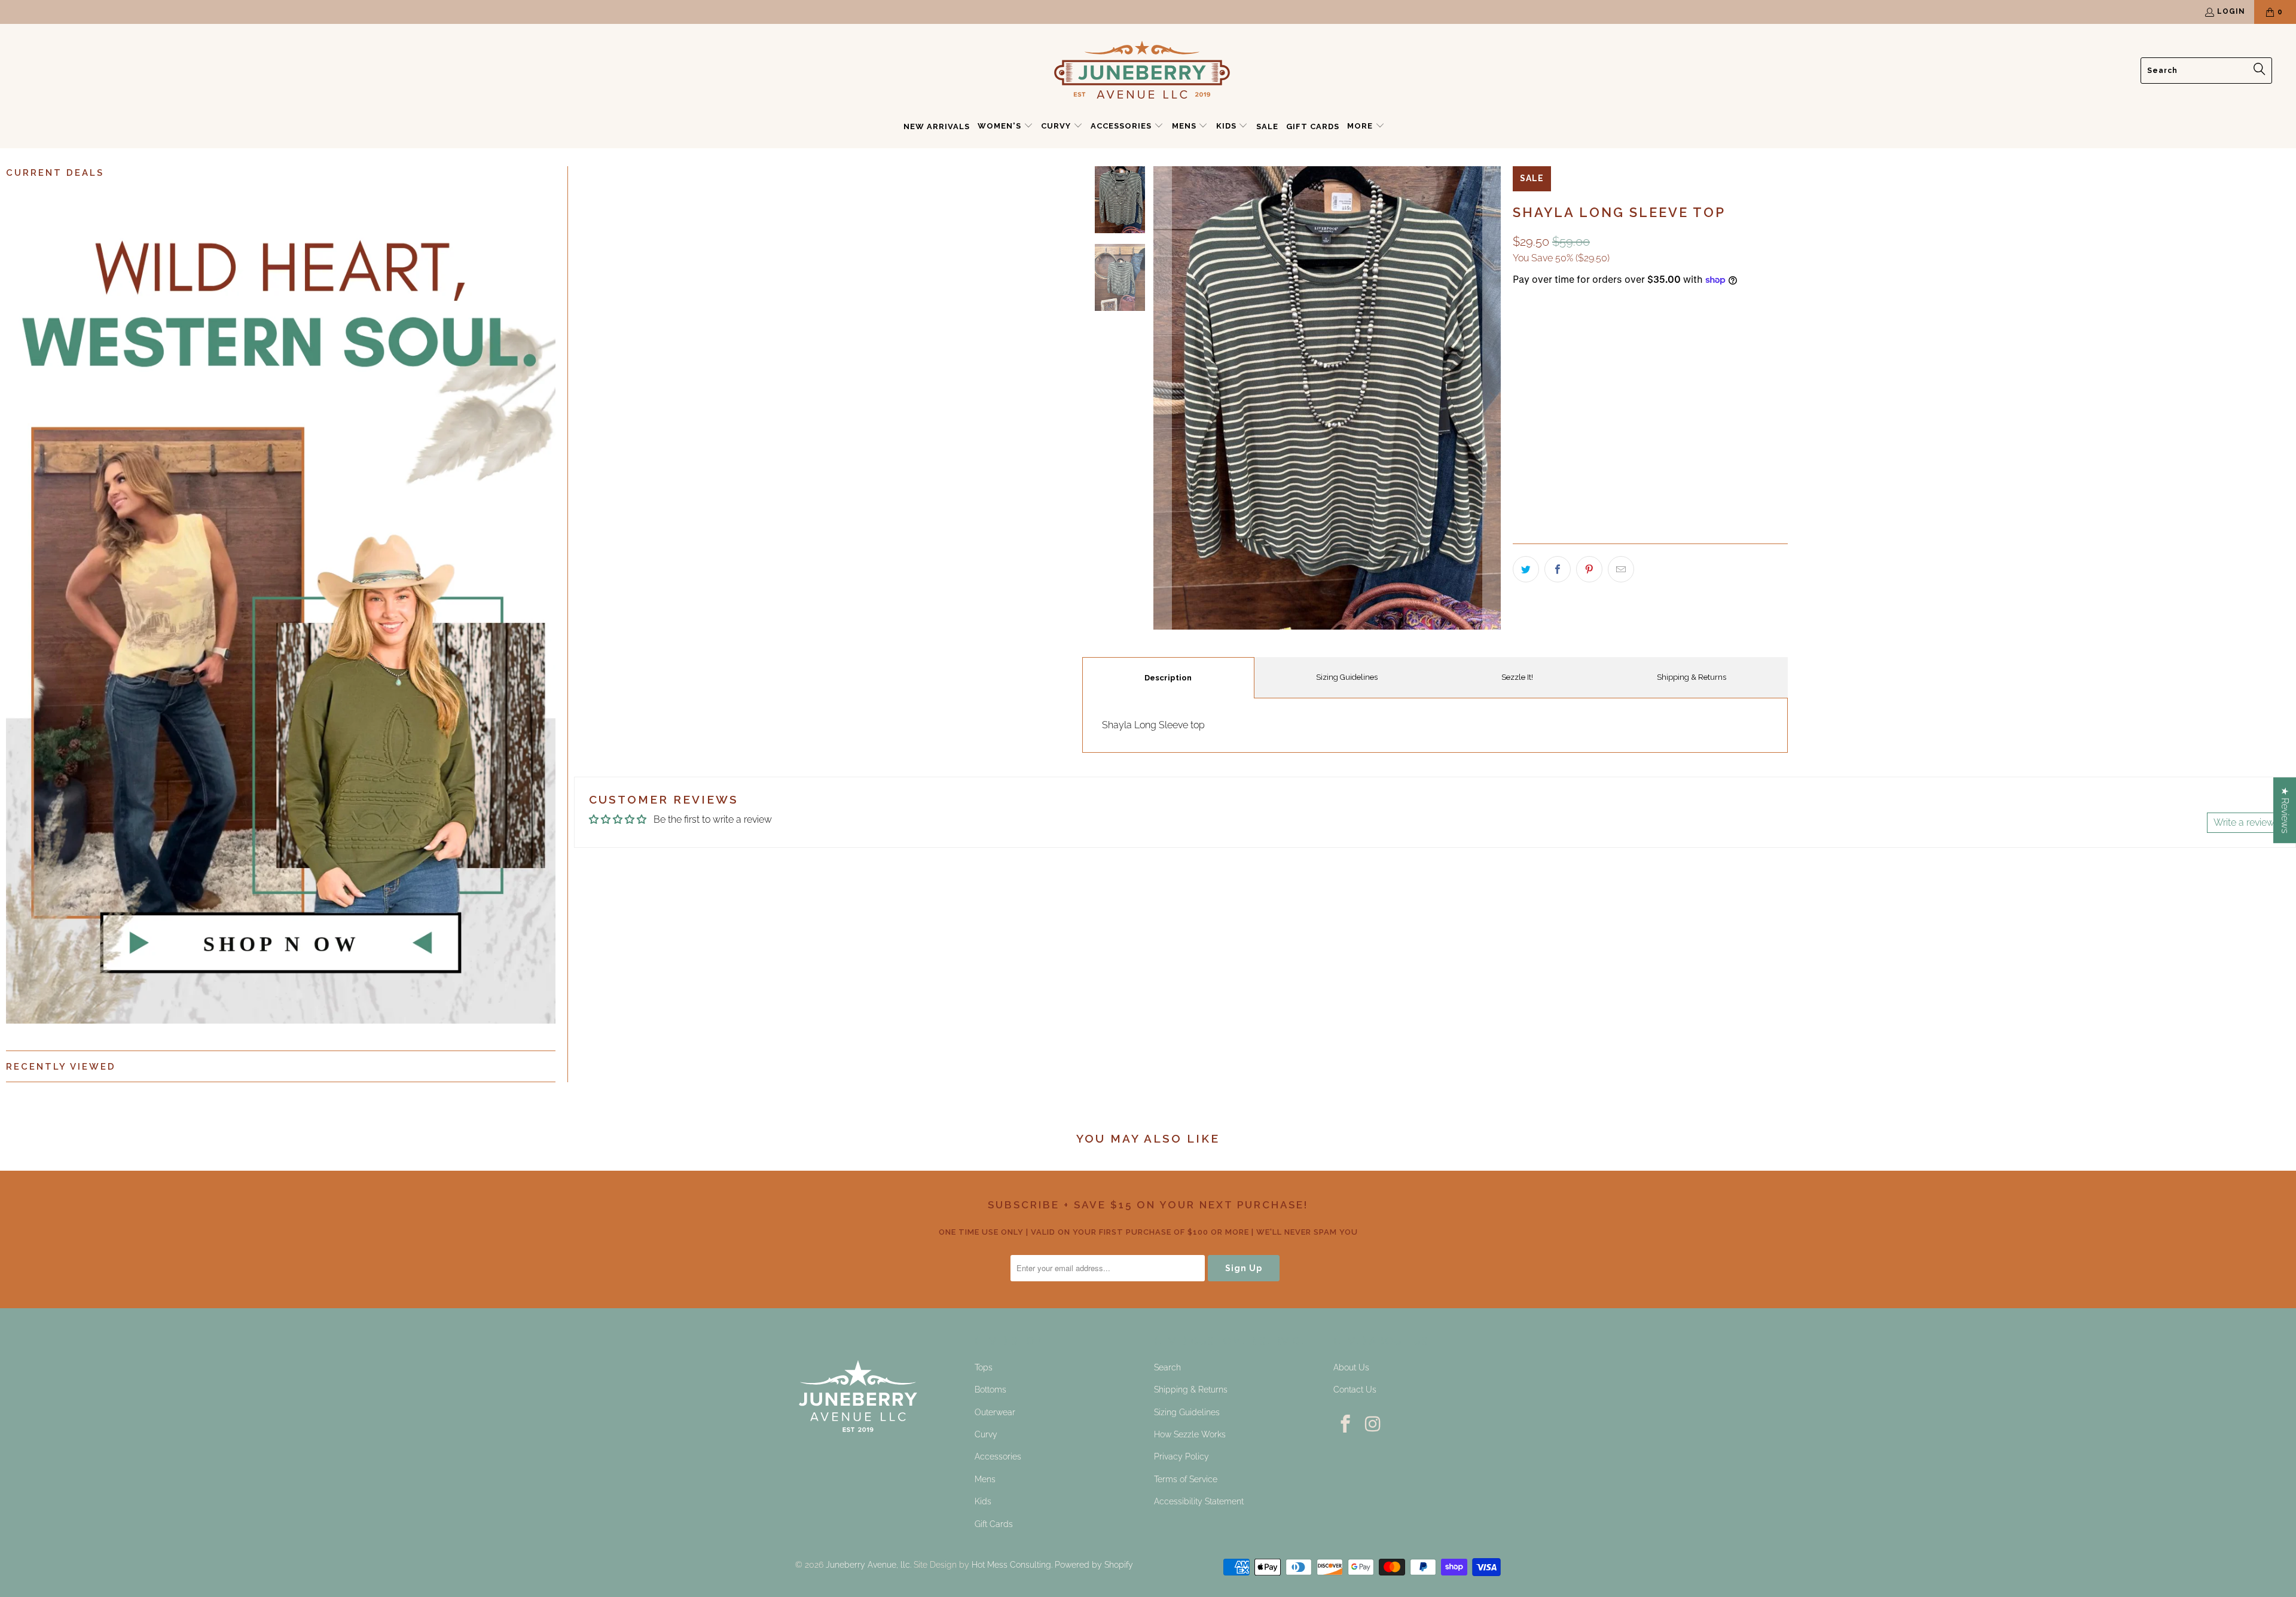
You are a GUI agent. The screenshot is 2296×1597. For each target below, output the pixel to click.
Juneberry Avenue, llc (868, 1565)
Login (2231, 11)
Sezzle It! (1517, 677)
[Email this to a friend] (1621, 569)
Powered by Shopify (1094, 1565)
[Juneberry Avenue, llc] (1142, 71)
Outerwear (995, 1412)
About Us (1351, 1367)
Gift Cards (994, 1524)
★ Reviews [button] (2285, 810)
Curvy (986, 1434)
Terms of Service (1186, 1479)
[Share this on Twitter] (1526, 569)
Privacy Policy (1181, 1456)
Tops (984, 1367)
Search (1167, 1367)
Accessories (998, 1456)
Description (1168, 678)
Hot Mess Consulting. (1012, 1565)
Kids (983, 1501)
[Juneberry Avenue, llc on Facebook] (1346, 1425)
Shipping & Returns (1692, 677)
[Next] (1492, 398)
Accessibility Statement (1199, 1501)
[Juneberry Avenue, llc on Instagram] (1374, 1425)
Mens (985, 1479)
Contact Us (1355, 1390)
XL (1611, 388)
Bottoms (990, 1390)
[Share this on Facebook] (1558, 569)
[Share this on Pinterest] (1589, 569)
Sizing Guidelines (1347, 677)
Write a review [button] (2244, 822)
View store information (1568, 515)
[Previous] (1162, 398)
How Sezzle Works (1190, 1434)
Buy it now (1721, 436)
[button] (1005, 127)
